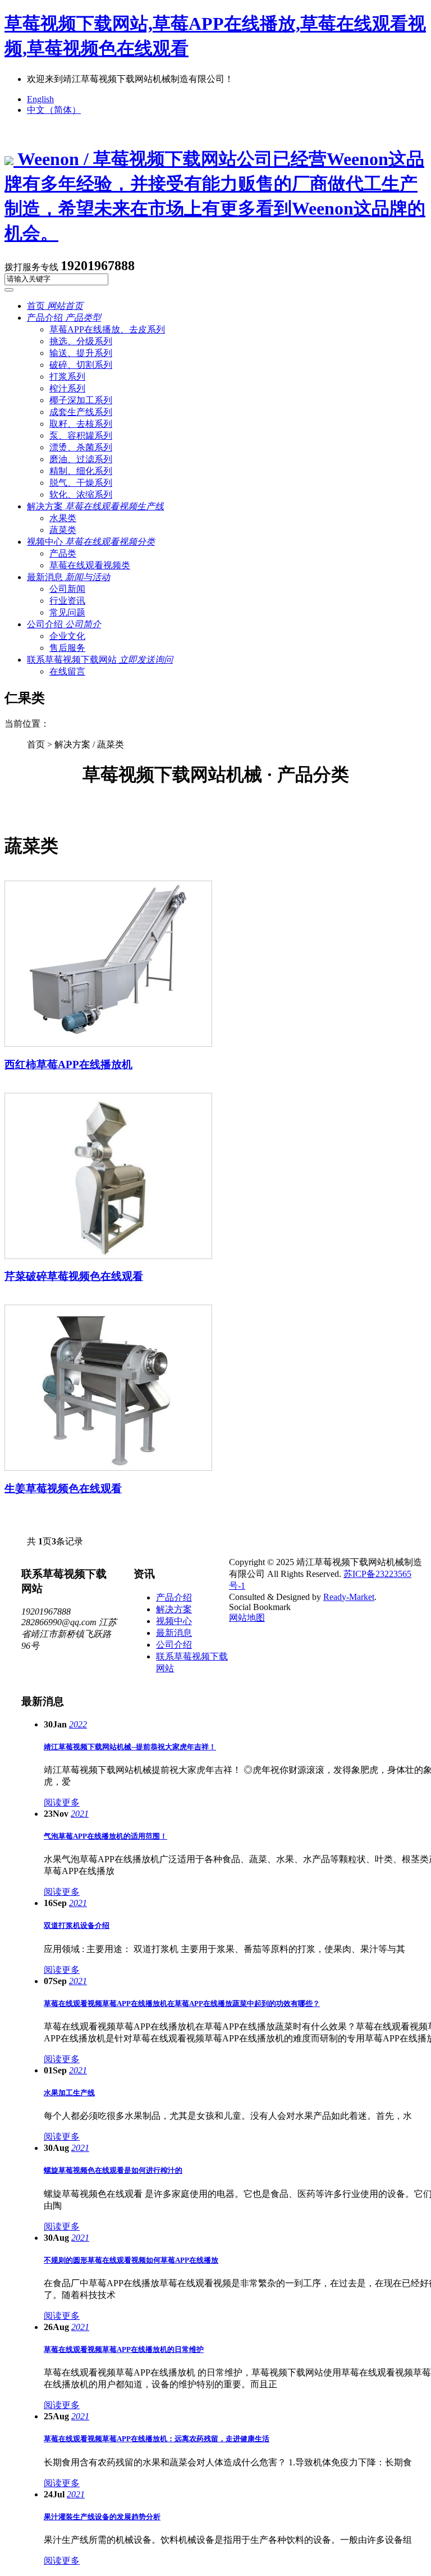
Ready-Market (349, 1597)
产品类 (63, 553)
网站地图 (247, 1618)
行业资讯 (67, 601)
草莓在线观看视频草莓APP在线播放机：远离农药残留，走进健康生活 (157, 2439)
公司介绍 (64, 624)
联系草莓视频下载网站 (100, 660)
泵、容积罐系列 (81, 436)
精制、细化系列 (81, 471)
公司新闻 (67, 589)
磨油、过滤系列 (81, 459)
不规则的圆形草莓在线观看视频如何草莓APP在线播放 (131, 2260)
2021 (80, 1814)
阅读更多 (62, 1802)
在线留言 (67, 671)
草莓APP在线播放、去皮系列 (107, 329)
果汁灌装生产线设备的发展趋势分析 (102, 2517)
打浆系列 (67, 377)
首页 (55, 306)
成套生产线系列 (81, 412)
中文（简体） (54, 110)
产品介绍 (64, 318)
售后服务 (67, 648)
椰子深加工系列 (81, 400)
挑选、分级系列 (81, 341)
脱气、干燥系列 (81, 483)
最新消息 (68, 577)
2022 (78, 1724)
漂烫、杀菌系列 (81, 447)
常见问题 (67, 612)
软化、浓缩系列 (81, 494)
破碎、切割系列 (81, 365)
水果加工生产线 (69, 2093)
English (40, 99)
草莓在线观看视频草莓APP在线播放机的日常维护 (124, 2349)
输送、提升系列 (81, 353)
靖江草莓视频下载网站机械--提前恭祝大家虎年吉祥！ (130, 1747)
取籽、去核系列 (81, 424)
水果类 (63, 518)
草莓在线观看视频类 (90, 565)
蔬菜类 (63, 530)
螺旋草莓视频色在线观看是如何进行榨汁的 (113, 2170)
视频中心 (91, 542)
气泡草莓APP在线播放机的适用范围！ (106, 1836)
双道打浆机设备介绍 (77, 1925)
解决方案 (95, 506)
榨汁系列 (67, 388)
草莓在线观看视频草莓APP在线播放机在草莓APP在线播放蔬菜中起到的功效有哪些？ (182, 2003)
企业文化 (67, 636)
